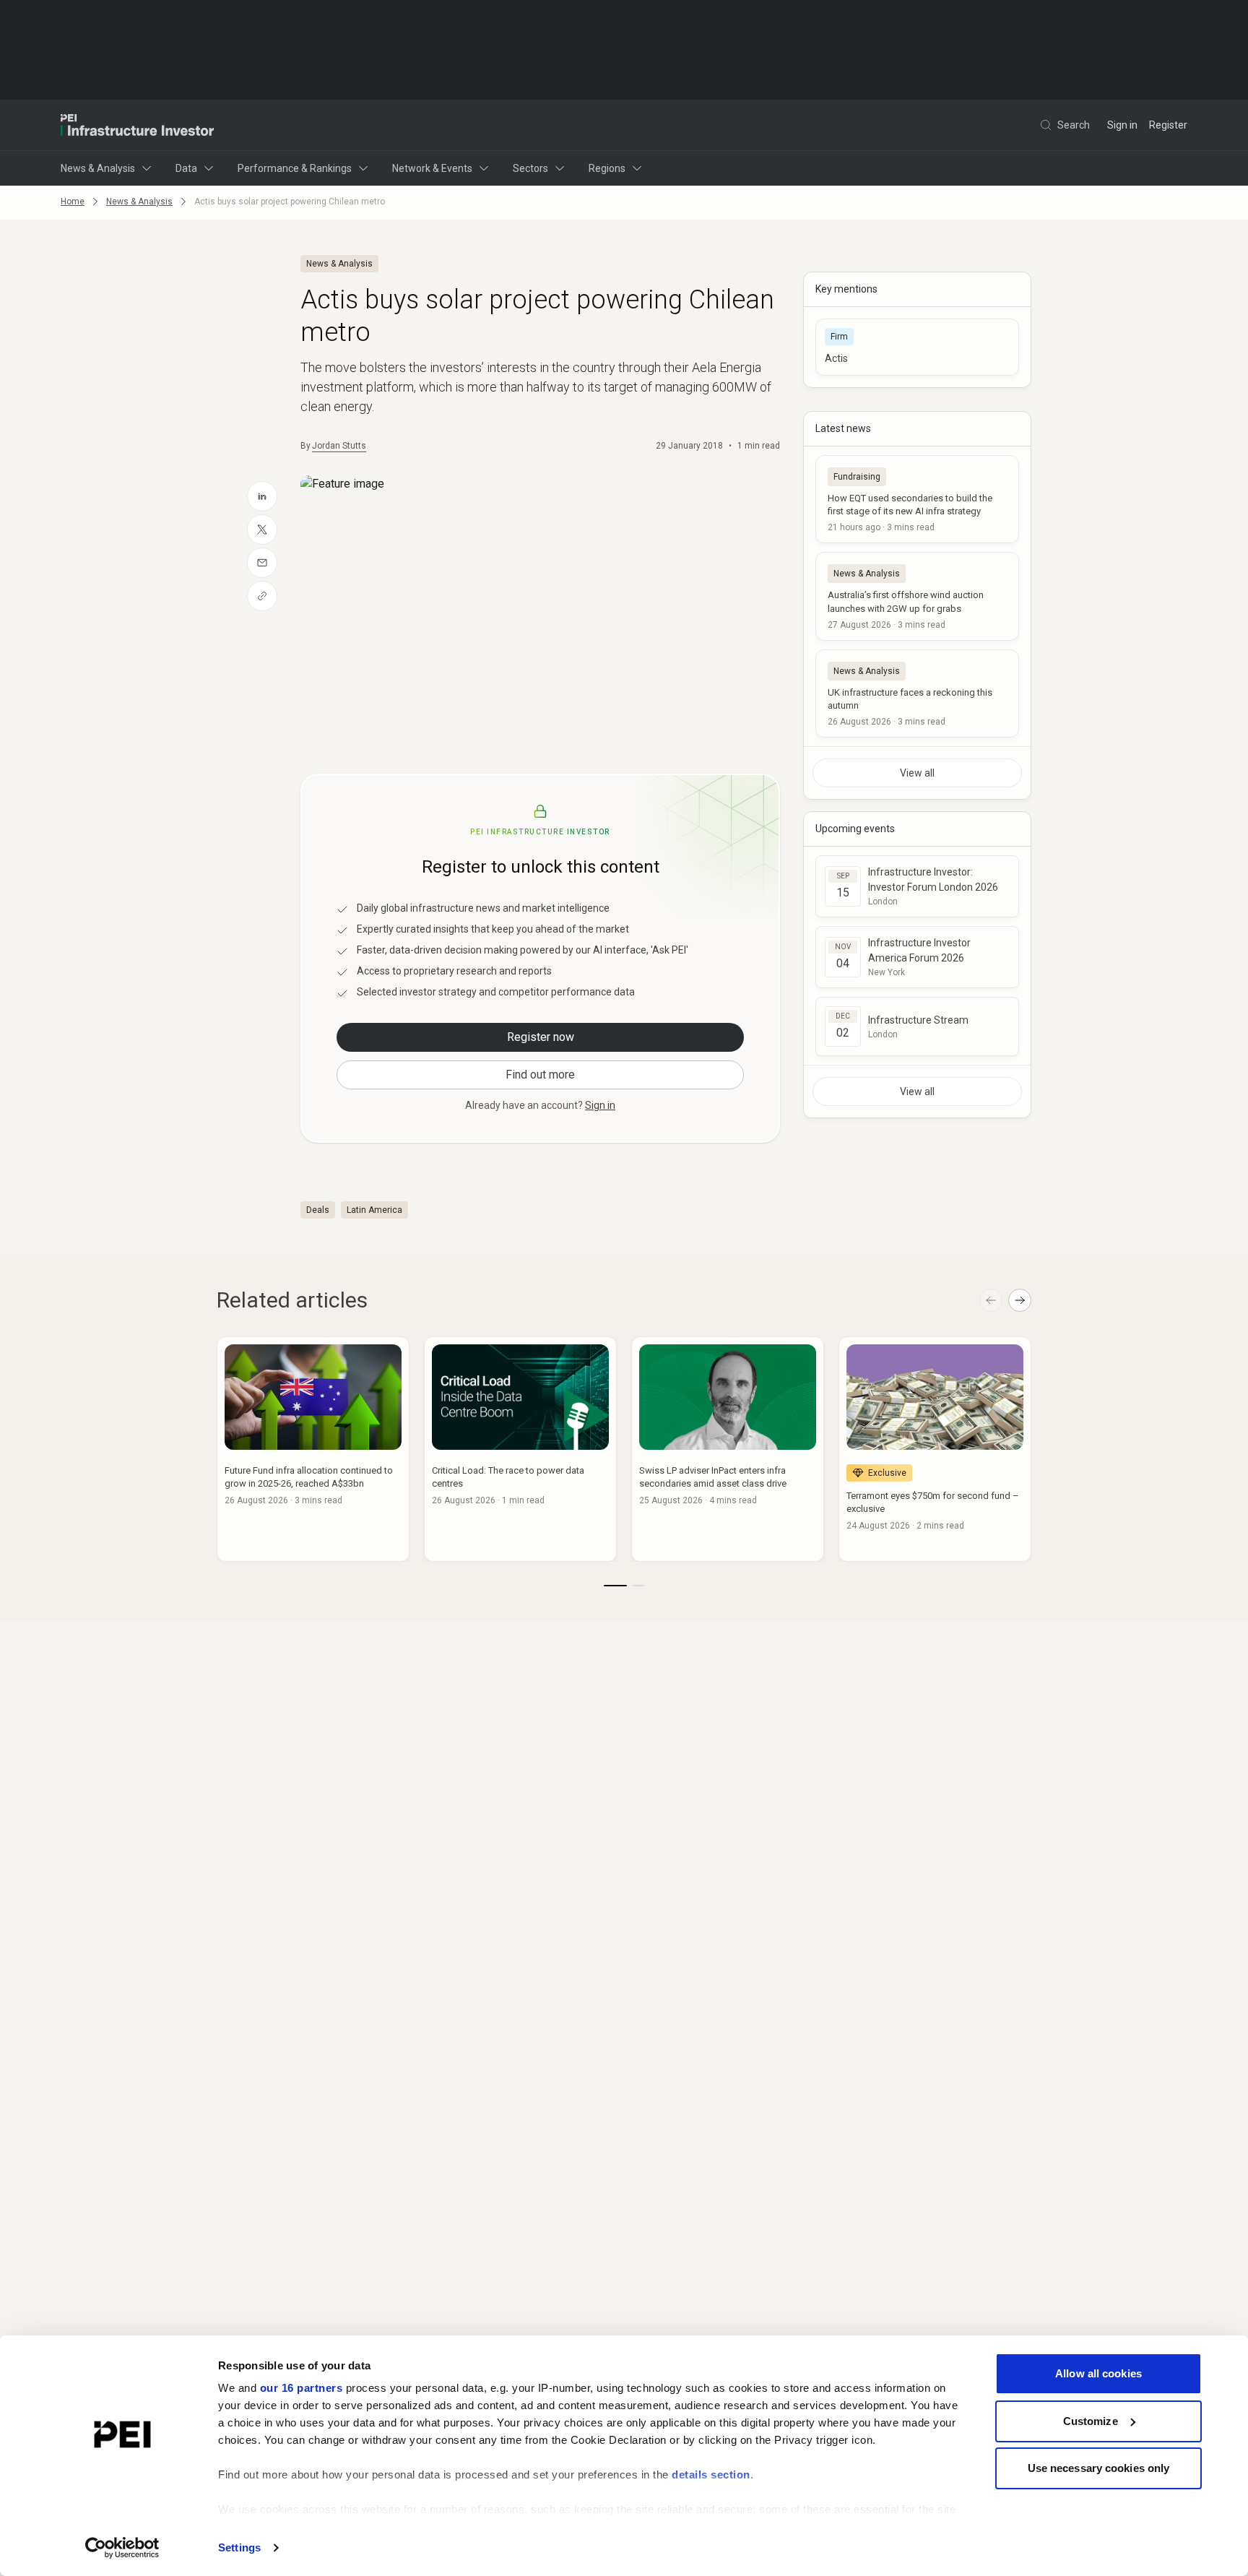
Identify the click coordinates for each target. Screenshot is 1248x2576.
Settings (239, 2547)
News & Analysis (98, 168)
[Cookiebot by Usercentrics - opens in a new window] (122, 2548)
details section (711, 2475)
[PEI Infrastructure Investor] (137, 125)
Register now (541, 1037)
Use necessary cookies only (1099, 2468)
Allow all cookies (1098, 2373)
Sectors (530, 168)
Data (186, 168)
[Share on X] (262, 530)
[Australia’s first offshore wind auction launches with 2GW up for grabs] (917, 596)
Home (73, 202)
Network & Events (432, 168)
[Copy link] (262, 596)
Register (1168, 125)
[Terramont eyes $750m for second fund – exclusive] (935, 1449)
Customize (1091, 2421)
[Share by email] (262, 563)
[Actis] (917, 347)
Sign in (1122, 125)
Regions (607, 168)
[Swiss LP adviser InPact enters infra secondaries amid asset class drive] (728, 1449)
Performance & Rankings (295, 168)
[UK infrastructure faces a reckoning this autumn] (917, 693)
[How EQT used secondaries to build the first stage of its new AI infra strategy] (917, 499)
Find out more (540, 1075)
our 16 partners (302, 2388)
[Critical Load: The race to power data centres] (520, 1449)
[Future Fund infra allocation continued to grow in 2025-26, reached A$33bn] (313, 1449)
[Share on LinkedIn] (262, 496)
